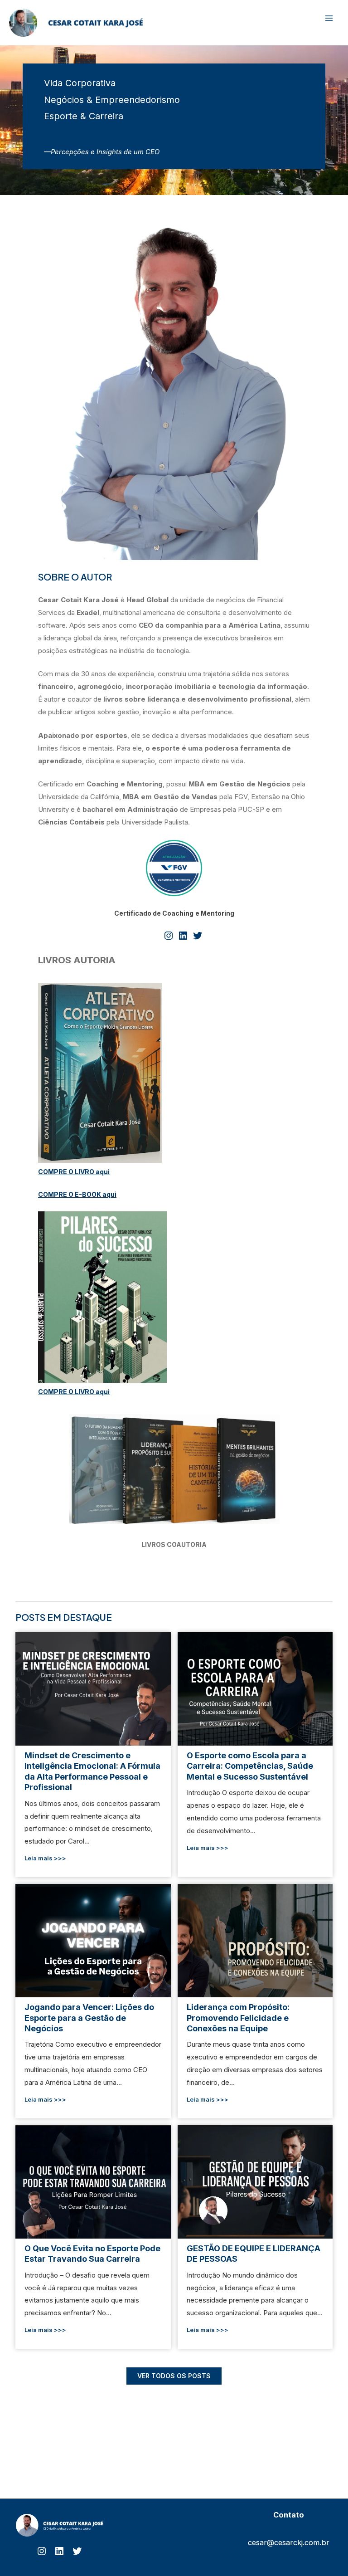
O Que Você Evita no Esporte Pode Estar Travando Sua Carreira (93, 2181)
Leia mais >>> (45, 1858)
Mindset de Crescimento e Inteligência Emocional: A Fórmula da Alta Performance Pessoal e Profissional (93, 1688)
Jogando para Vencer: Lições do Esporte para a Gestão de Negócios (93, 1940)
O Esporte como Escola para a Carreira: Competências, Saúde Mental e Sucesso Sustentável (255, 1688)
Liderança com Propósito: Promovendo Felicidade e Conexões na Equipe (255, 1940)
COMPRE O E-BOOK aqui (77, 1194)
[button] (174, 2376)
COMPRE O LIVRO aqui (74, 1172)
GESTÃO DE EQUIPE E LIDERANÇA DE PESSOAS (255, 2181)
